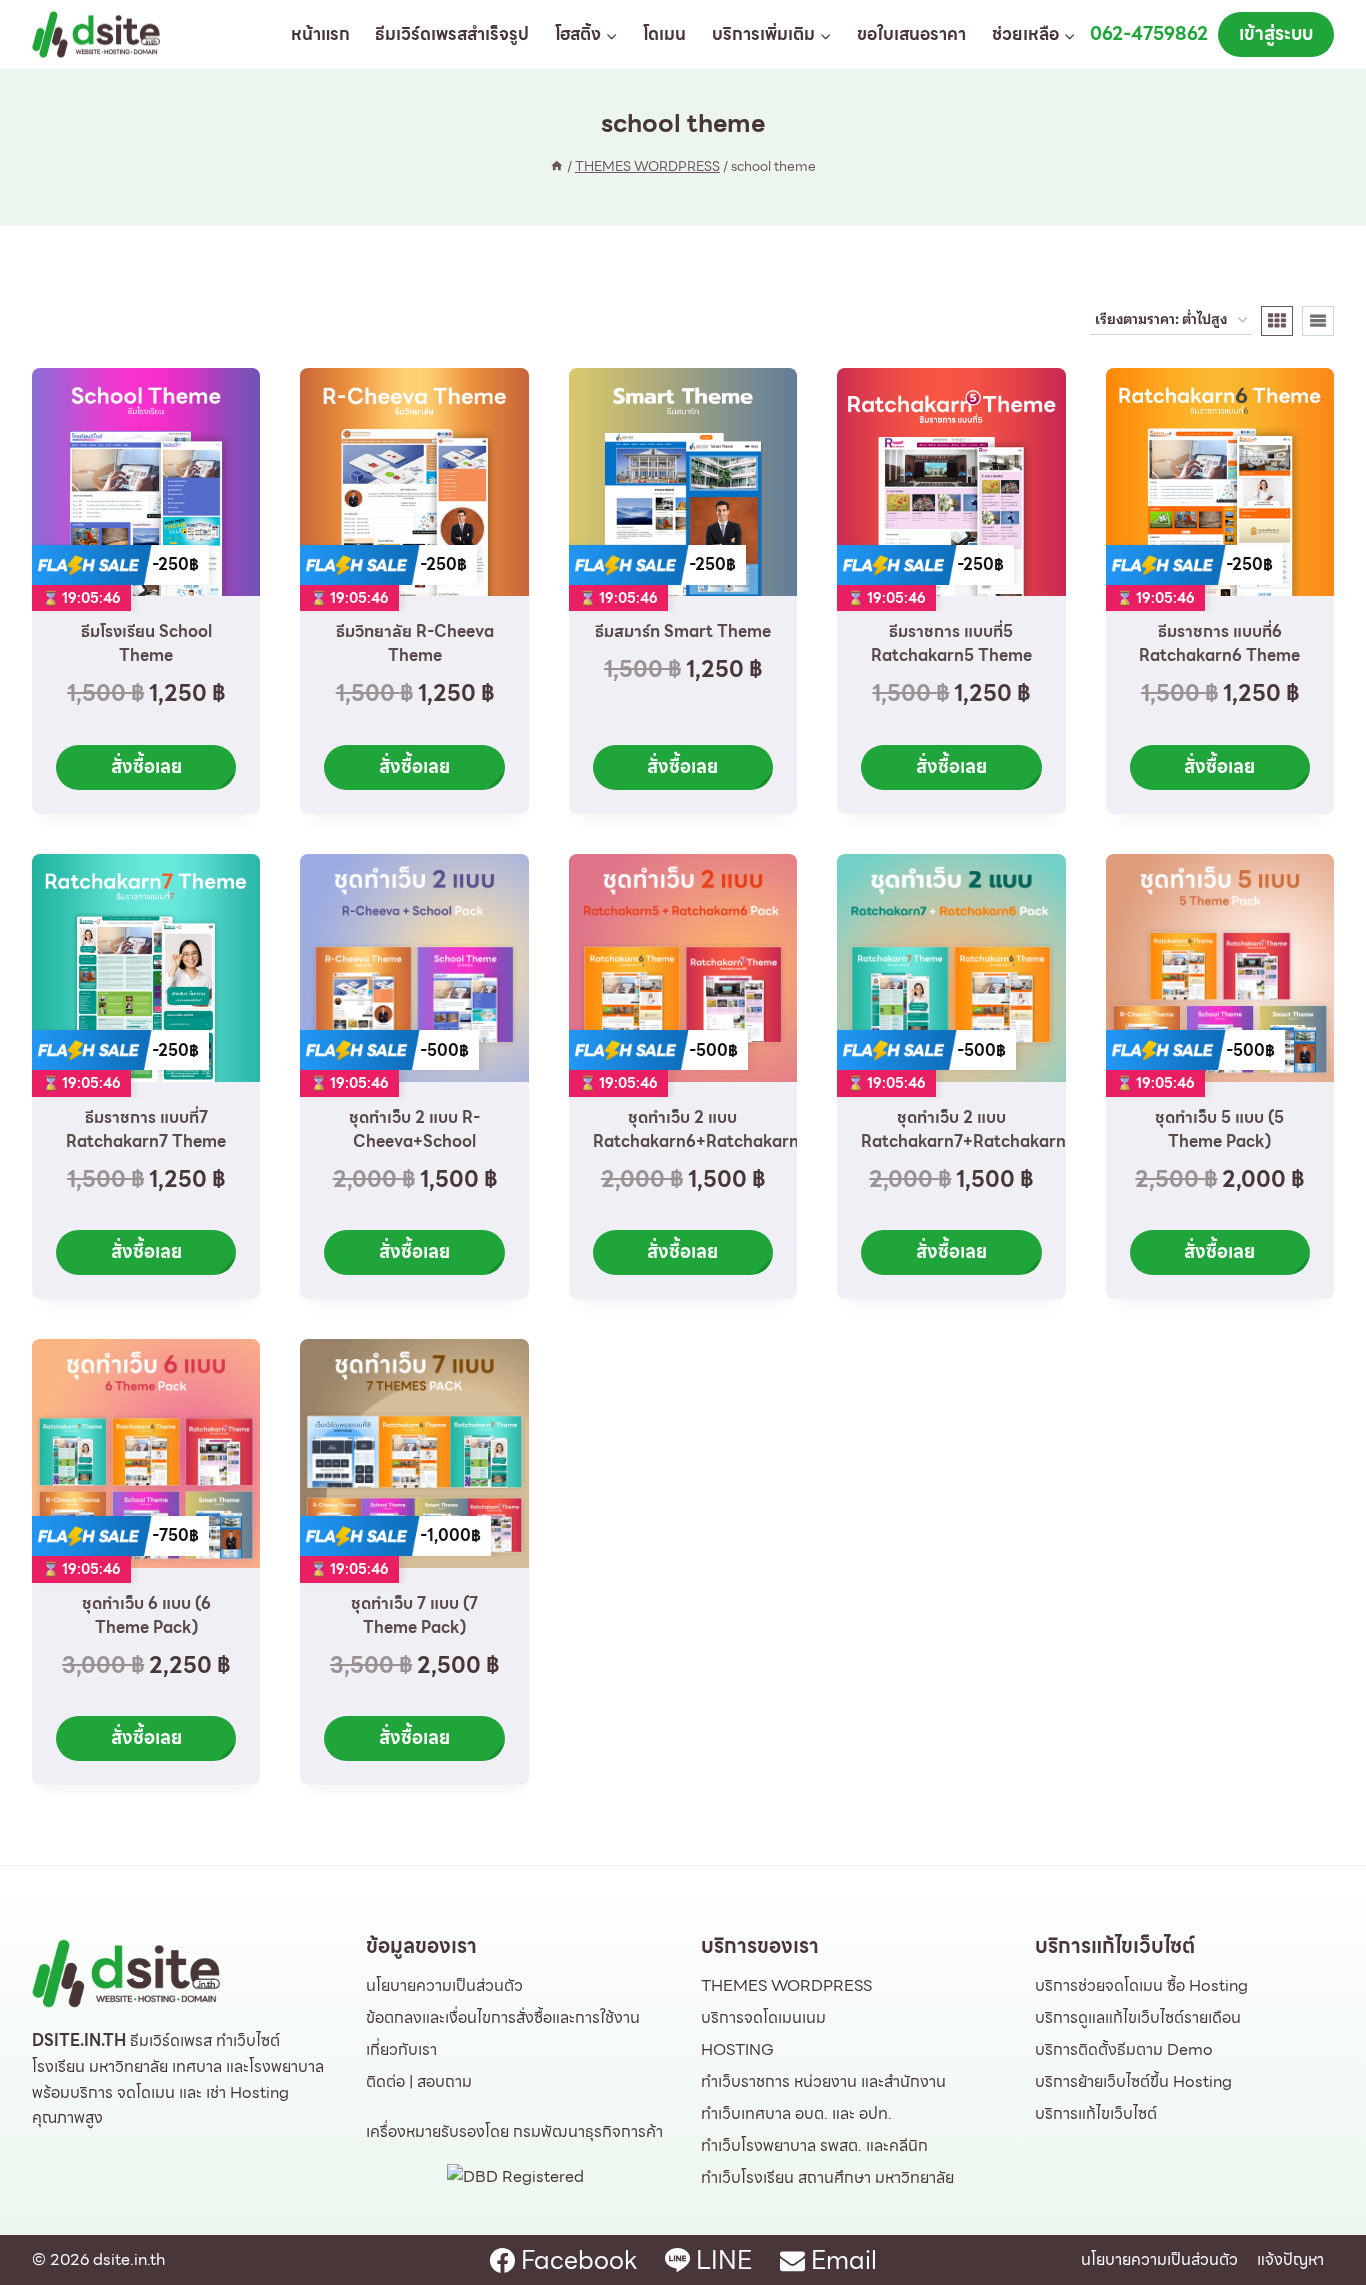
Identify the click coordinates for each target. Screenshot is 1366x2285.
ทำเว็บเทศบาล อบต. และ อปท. (796, 2113)
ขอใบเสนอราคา (911, 34)
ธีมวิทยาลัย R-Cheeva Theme (415, 643)
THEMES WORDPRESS (786, 1985)
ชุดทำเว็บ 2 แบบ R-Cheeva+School (414, 1129)
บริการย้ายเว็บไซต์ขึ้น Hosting (1133, 2081)
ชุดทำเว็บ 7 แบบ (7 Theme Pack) (414, 1615)
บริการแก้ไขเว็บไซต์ (1096, 2113)
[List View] (1318, 321)
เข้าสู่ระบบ (1276, 33)
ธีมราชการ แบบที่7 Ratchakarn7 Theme (146, 1129)
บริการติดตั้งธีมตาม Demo (1124, 2049)
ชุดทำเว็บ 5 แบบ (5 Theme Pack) (1219, 1129)
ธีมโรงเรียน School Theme (146, 643)
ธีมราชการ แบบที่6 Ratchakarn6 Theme (1219, 643)
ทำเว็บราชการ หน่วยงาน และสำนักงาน (823, 2081)
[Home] (557, 166)
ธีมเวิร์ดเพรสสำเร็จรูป (452, 34)
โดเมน (664, 34)
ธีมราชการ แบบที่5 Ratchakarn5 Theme (951, 643)
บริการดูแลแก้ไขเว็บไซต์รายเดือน (1138, 2017)
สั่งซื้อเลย (146, 766)
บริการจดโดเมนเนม (763, 2017)
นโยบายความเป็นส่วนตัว (444, 1985)
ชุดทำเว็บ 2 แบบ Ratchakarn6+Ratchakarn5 (701, 1129)
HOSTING (737, 2049)
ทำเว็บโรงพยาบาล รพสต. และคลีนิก (814, 2145)
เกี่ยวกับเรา (401, 2049)
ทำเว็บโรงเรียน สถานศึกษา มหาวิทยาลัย (827, 2177)
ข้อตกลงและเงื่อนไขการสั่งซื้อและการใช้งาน (503, 2017)
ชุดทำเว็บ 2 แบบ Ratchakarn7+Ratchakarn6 (968, 1129)
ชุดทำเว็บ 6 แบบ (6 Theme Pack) (146, 1615)
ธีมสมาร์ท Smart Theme (683, 631)
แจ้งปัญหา (1290, 2259)
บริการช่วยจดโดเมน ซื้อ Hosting (1141, 1985)
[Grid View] (1277, 321)
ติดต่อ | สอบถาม (419, 2081)
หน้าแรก (320, 34)
